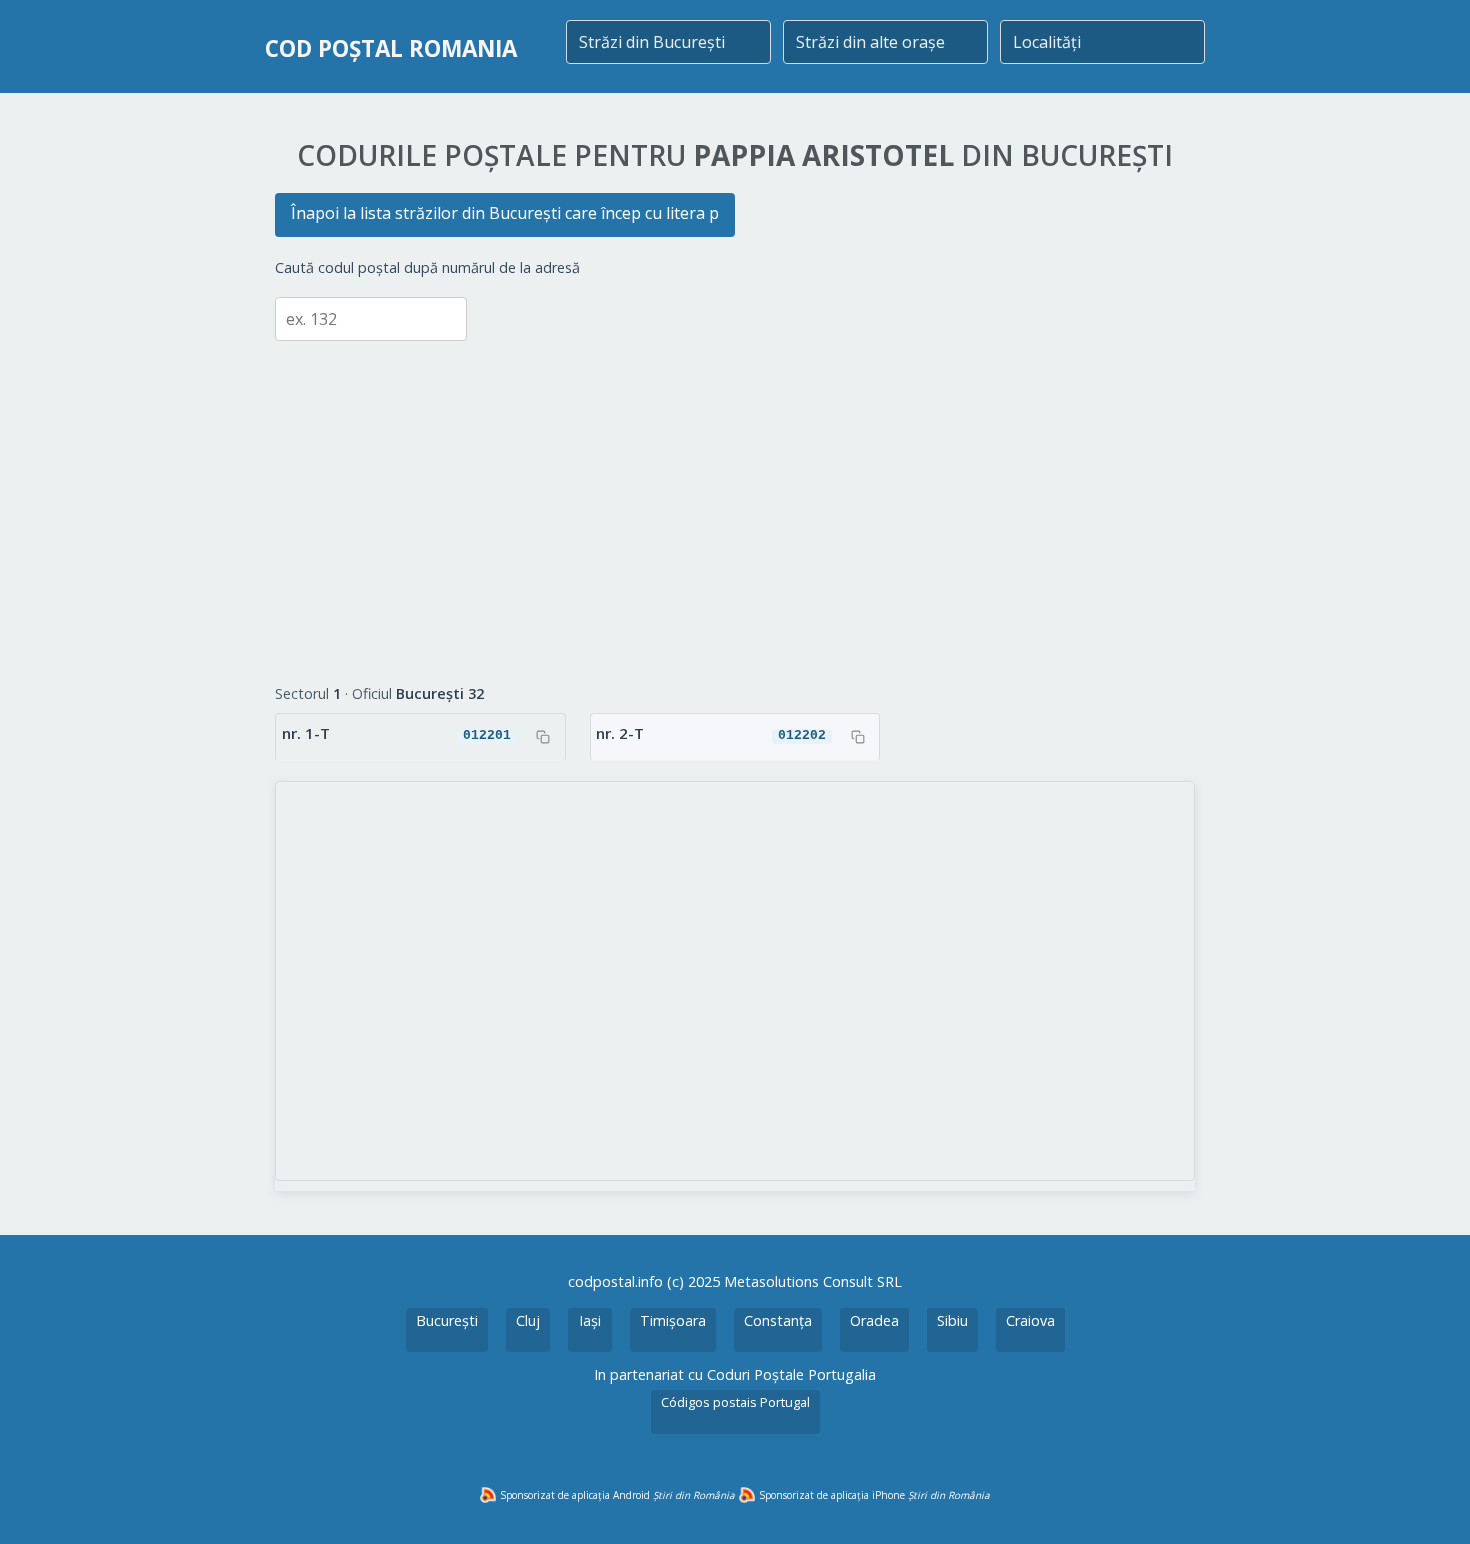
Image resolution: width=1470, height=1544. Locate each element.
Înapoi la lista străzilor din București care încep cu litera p (505, 213)
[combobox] (668, 42)
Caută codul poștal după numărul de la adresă (427, 267)
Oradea (874, 1320)
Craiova (1030, 1320)
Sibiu (952, 1320)
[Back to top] (1428, 1502)
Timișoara (673, 1320)
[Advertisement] (735, 497)
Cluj (528, 1320)
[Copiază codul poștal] (543, 737)
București (447, 1320)
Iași (590, 1320)
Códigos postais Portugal (735, 1402)
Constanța (778, 1320)
